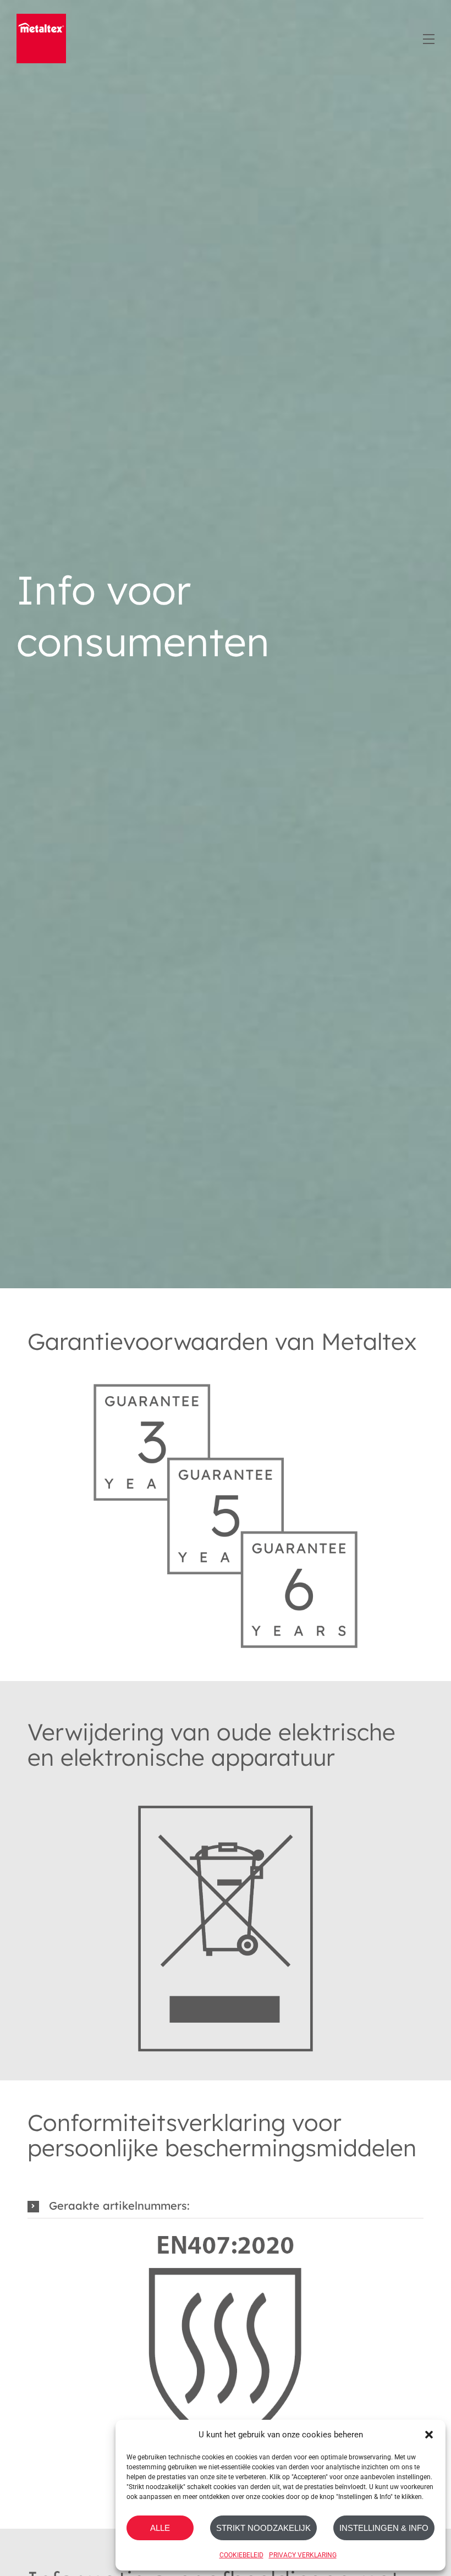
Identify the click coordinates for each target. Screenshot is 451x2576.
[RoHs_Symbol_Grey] (226, 1788)
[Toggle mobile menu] (428, 37)
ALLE (160, 2528)
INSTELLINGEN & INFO (384, 2528)
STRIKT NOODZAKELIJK (263, 2528)
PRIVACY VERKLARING (303, 2555)
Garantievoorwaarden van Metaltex (222, 1341)
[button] (429, 2435)
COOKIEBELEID (241, 2555)
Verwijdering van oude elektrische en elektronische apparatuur (211, 1745)
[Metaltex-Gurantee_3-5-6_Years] (226, 1372)
